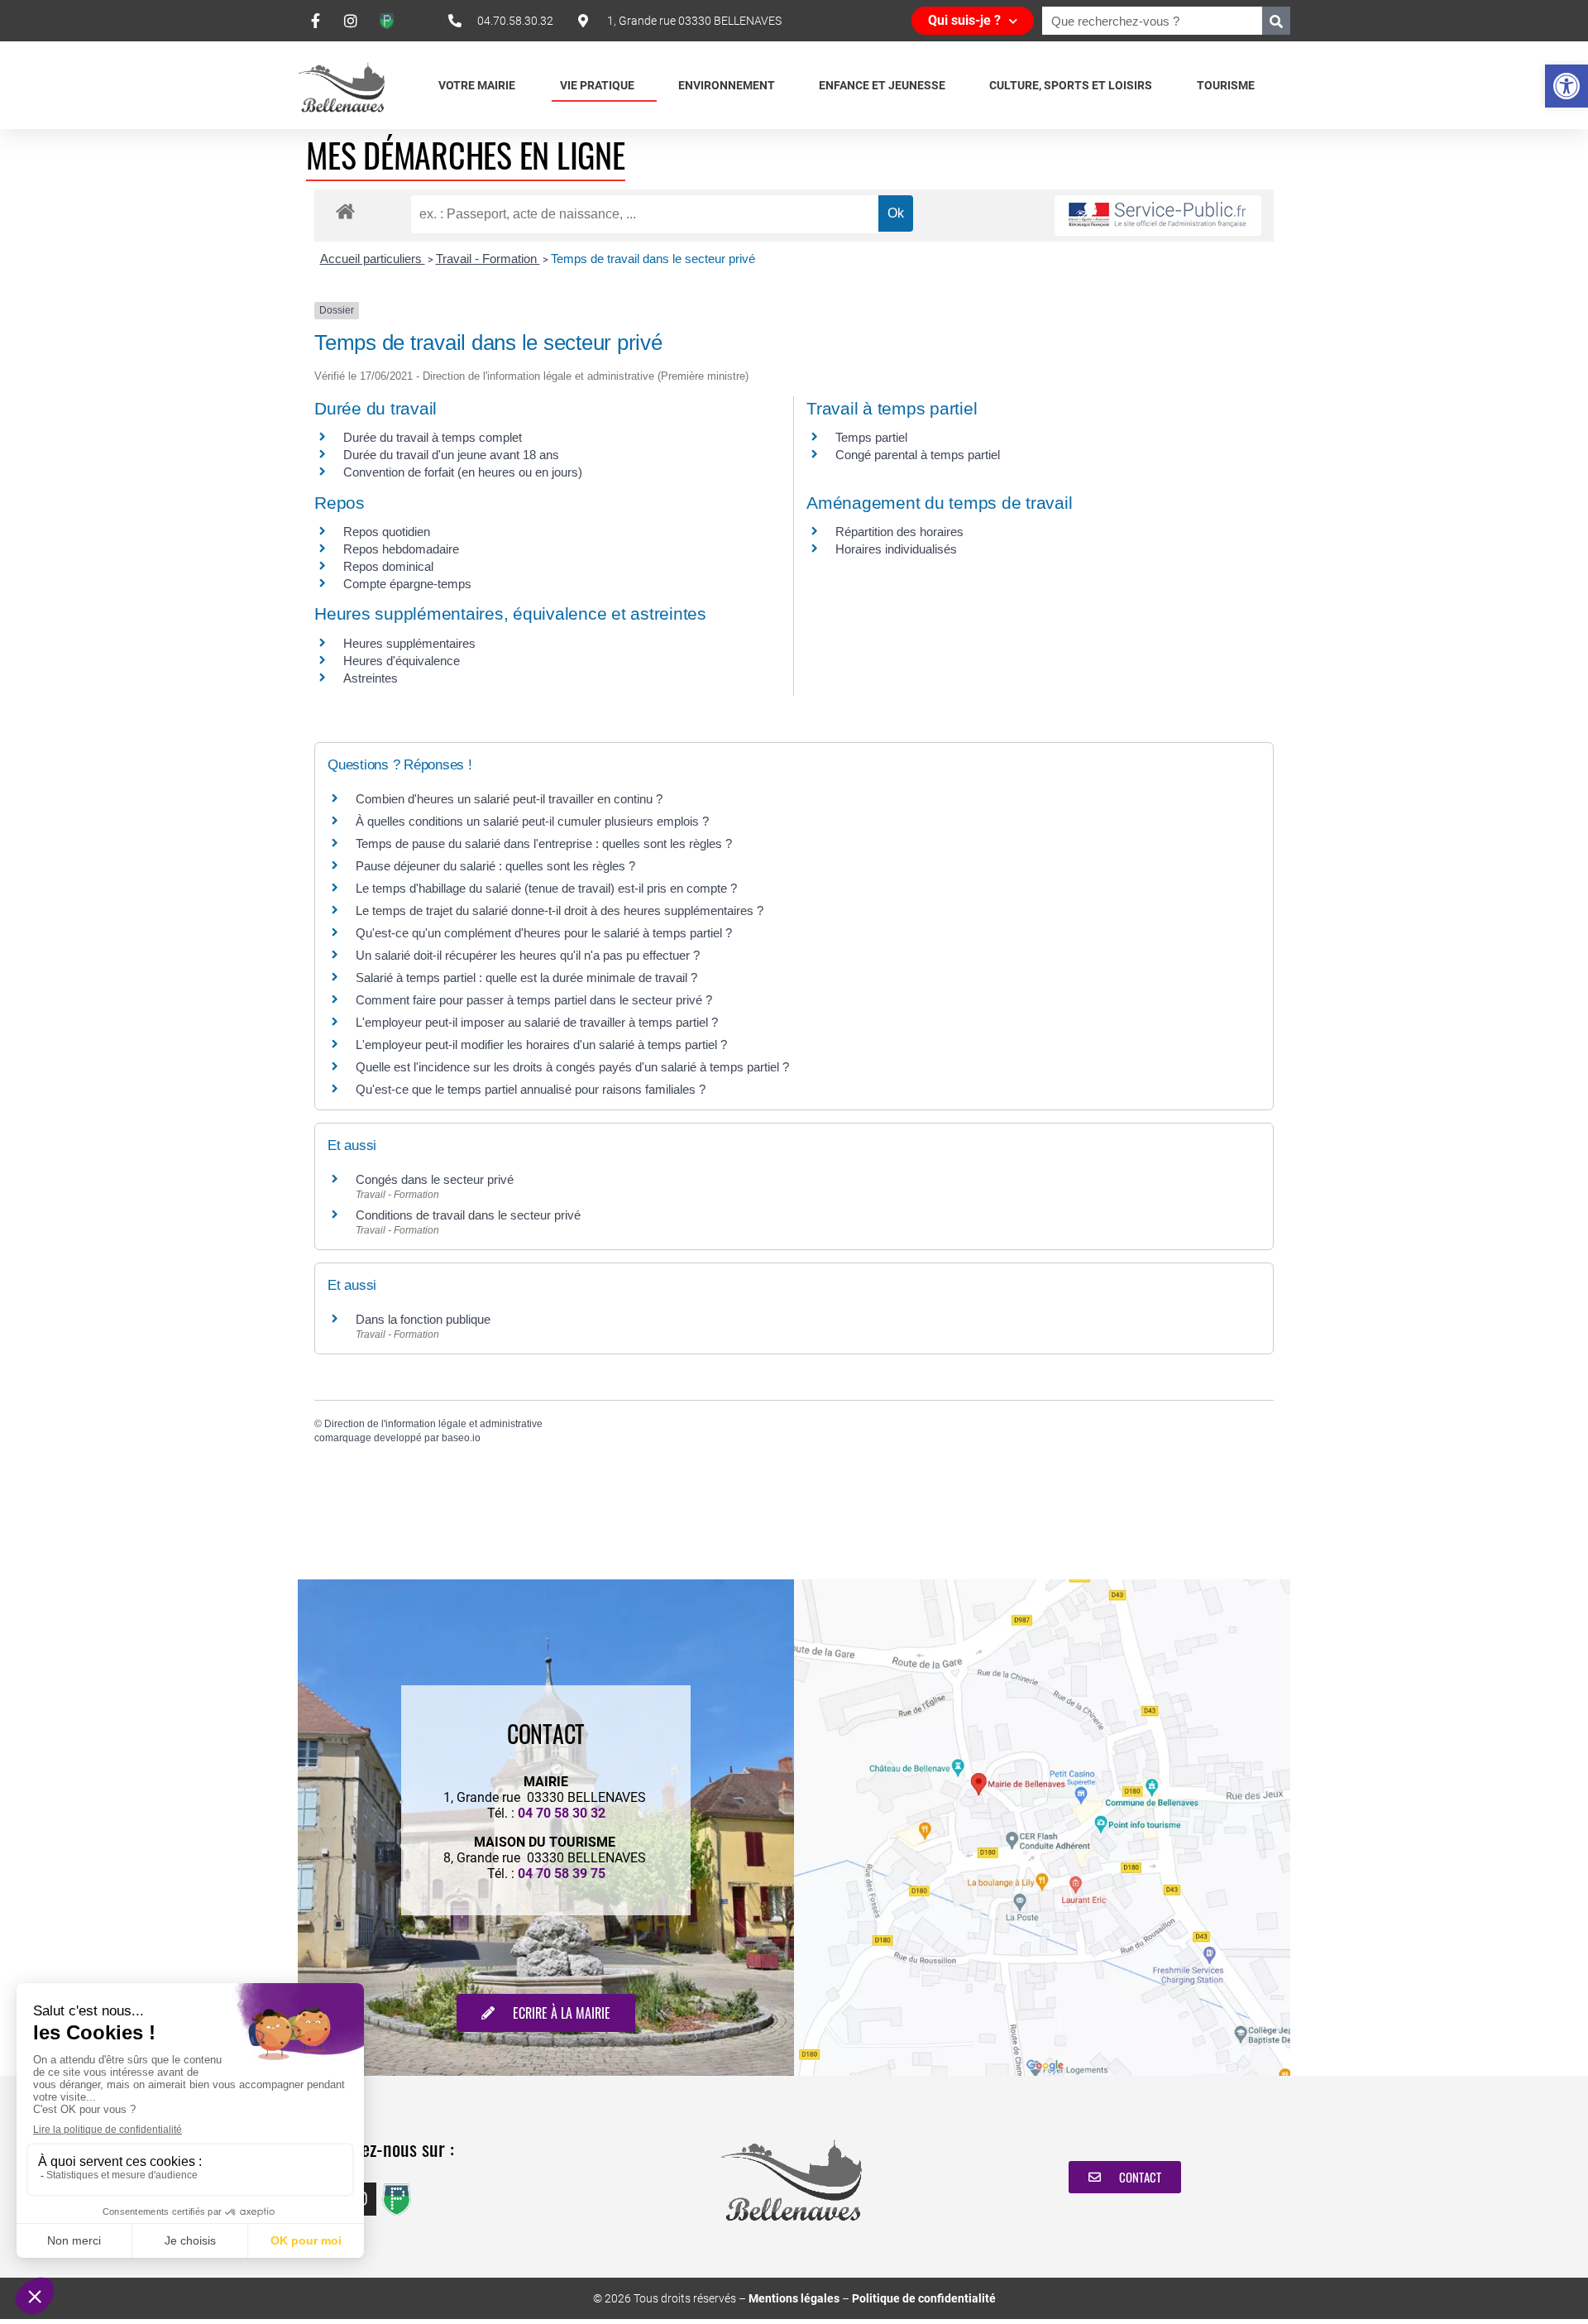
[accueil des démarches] (345, 211)
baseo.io (461, 1438)
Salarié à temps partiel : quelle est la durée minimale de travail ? (526, 978)
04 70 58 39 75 (562, 1874)
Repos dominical (388, 566)
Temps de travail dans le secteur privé (653, 259)
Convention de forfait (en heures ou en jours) (463, 472)
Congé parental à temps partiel (918, 455)
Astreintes (371, 678)
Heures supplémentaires (409, 643)
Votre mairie (477, 85)
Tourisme (1226, 85)
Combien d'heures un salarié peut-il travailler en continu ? (509, 799)
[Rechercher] (1276, 21)
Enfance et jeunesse (882, 85)
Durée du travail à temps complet (433, 437)
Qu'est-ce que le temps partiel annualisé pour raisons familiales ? (531, 1089)
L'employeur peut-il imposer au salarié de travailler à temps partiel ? (537, 1022)
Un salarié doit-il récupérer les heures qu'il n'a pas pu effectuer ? (528, 955)
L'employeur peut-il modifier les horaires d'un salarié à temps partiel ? (541, 1045)
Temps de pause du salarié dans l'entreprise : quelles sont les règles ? (544, 843)
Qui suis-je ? (964, 20)
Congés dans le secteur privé (435, 1179)
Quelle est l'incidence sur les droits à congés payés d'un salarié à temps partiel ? (572, 1067)
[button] (1566, 86)
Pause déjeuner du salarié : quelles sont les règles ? (495, 866)
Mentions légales (794, 2298)
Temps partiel (871, 437)
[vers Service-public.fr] (1158, 216)
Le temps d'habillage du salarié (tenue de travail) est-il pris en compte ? (546, 888)
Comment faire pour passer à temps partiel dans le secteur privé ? (534, 1000)
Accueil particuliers (373, 259)
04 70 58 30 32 (562, 1813)
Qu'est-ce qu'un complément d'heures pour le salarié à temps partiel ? (544, 933)
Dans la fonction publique (423, 1319)
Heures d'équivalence (402, 661)
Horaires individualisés (896, 549)
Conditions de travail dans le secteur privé (468, 1215)
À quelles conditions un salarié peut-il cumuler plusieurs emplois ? (532, 821)
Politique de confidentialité (924, 2298)
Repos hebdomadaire (401, 549)
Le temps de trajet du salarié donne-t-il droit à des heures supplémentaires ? (560, 910)
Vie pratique (597, 85)
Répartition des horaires (899, 532)
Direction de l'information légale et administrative (433, 1424)
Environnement (727, 85)
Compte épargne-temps (407, 584)
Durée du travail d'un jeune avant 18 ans (451, 455)
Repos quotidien (387, 532)
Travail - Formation (488, 259)
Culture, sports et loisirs (1071, 85)
